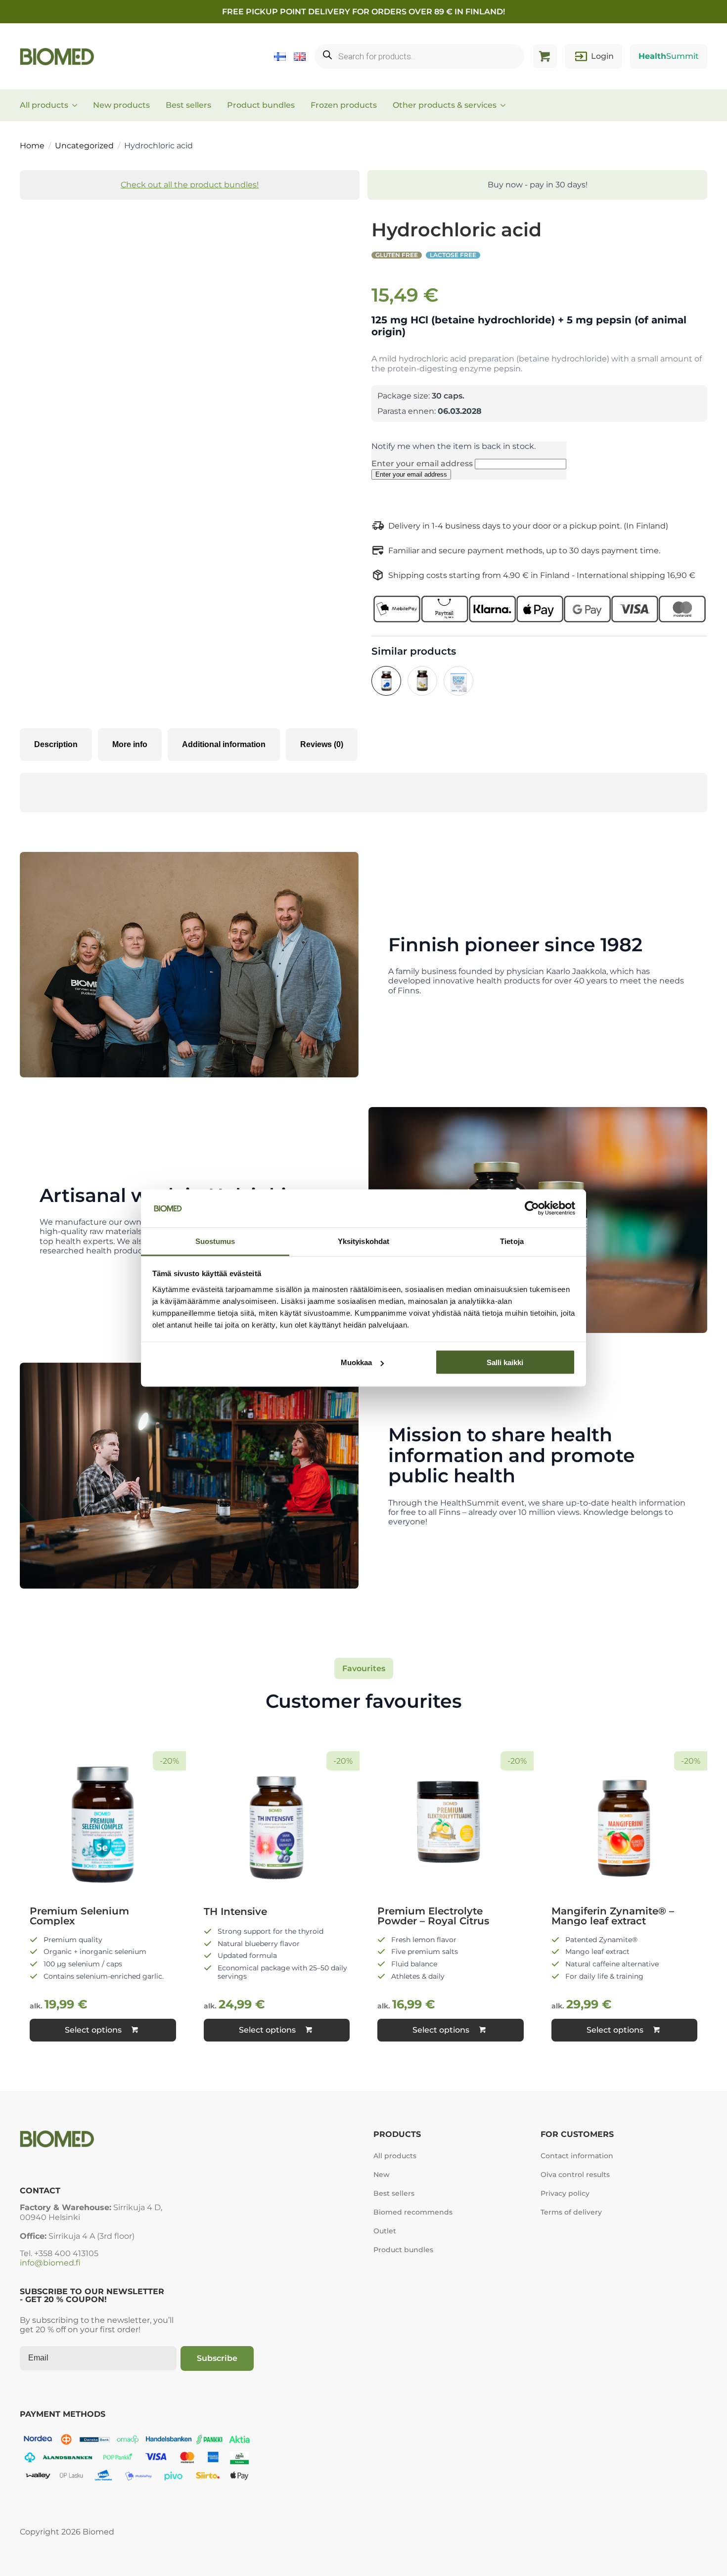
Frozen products (344, 105)
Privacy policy (565, 2193)
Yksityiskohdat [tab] (363, 1241)
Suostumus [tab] (215, 1241)
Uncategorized (84, 146)
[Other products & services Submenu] (506, 105)
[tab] (56, 745)
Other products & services (445, 105)
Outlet (385, 2231)
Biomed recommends (413, 2212)
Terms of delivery (571, 2212)
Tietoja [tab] (512, 1241)
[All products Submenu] (78, 105)
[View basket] (545, 56)
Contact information (577, 2156)
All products (44, 105)
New (382, 2175)
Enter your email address (423, 464)
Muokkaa (356, 1362)
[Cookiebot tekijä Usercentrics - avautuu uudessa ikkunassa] (532, 1208)
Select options (93, 2030)
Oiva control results (575, 2175)
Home (32, 146)
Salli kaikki (505, 1362)
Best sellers (188, 105)
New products (121, 105)
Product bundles (261, 105)
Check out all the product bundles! (190, 185)
